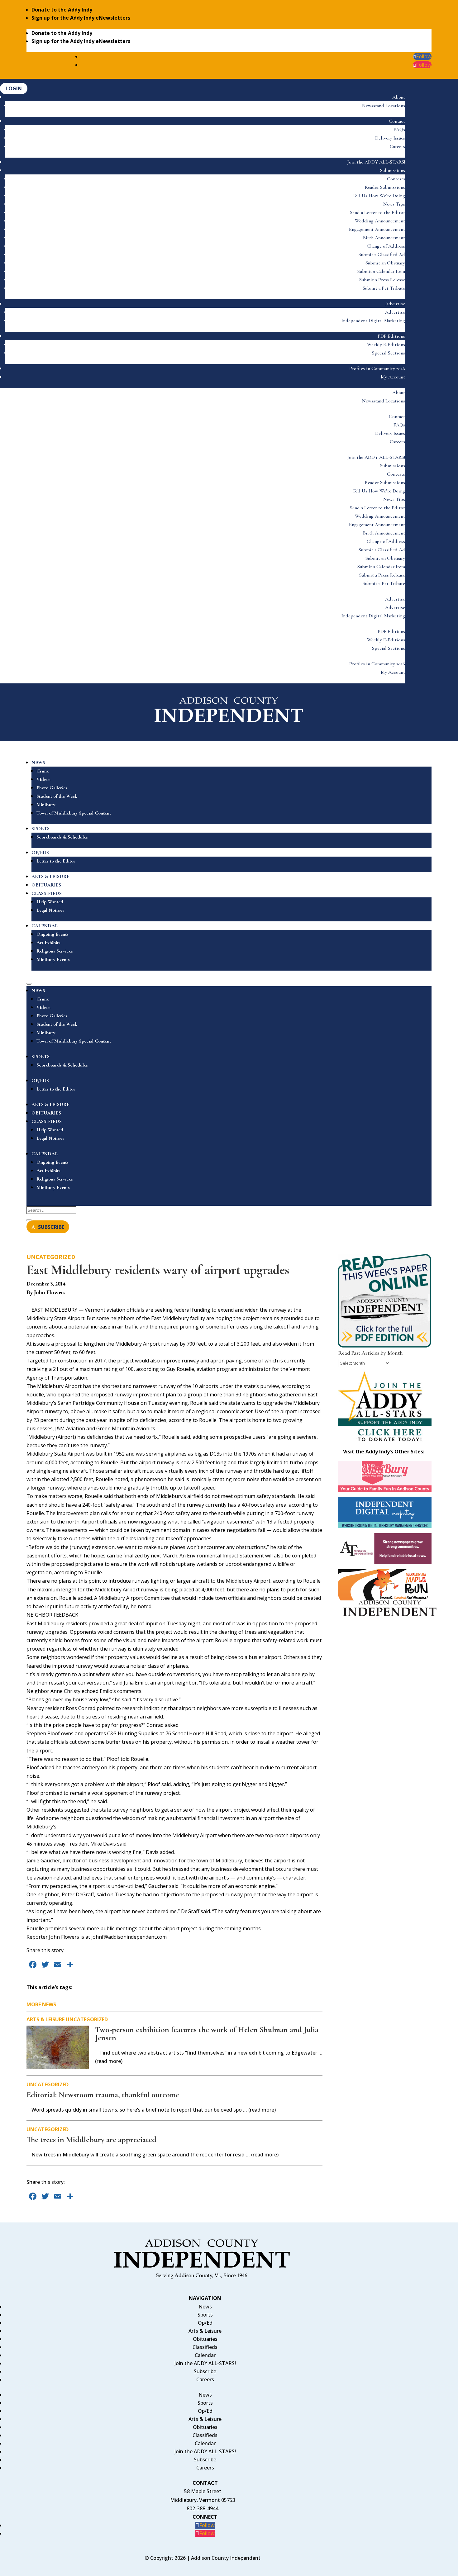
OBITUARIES (46, 885)
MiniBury (46, 805)
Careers (397, 146)
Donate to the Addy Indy (62, 10)
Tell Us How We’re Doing (379, 196)
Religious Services (55, 951)
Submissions (393, 170)
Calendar (205, 2355)
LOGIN (14, 88)
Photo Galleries (52, 788)
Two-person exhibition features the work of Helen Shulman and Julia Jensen (207, 2034)
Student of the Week (57, 796)
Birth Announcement (384, 238)
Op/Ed (205, 2323)
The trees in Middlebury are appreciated (91, 2139)
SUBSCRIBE (51, 1227)
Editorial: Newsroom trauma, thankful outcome (103, 2095)
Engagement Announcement (377, 229)
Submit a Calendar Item (381, 271)
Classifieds (205, 2347)
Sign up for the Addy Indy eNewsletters (81, 18)
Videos (43, 779)
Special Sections (389, 353)
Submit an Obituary (385, 263)
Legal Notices (50, 910)
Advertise (395, 304)
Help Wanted (50, 902)
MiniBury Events (53, 959)
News (205, 2307)
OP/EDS (40, 853)
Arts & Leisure (45, 2019)
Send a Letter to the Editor (377, 212)
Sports (205, 2315)
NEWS (38, 763)
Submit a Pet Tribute (384, 288)
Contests (396, 179)
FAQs (399, 130)
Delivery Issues (390, 138)
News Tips (394, 204)
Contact (397, 121)
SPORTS (41, 829)
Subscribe (205, 2371)
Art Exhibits (48, 943)
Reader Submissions (385, 187)
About (399, 97)
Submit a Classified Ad (382, 254)
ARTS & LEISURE (50, 877)
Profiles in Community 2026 (377, 368)
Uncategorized (51, 1257)
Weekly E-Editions (386, 345)
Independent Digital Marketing (373, 321)
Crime (43, 771)
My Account (393, 377)
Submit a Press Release (382, 280)
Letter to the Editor (56, 861)
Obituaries (205, 2339)
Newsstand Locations (384, 106)
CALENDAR (45, 926)
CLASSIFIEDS (47, 893)
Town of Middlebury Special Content (74, 813)
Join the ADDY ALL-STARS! (376, 162)
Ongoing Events (52, 934)
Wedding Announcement (380, 221)
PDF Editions (391, 336)
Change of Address (386, 246)
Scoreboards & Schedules (62, 837)
